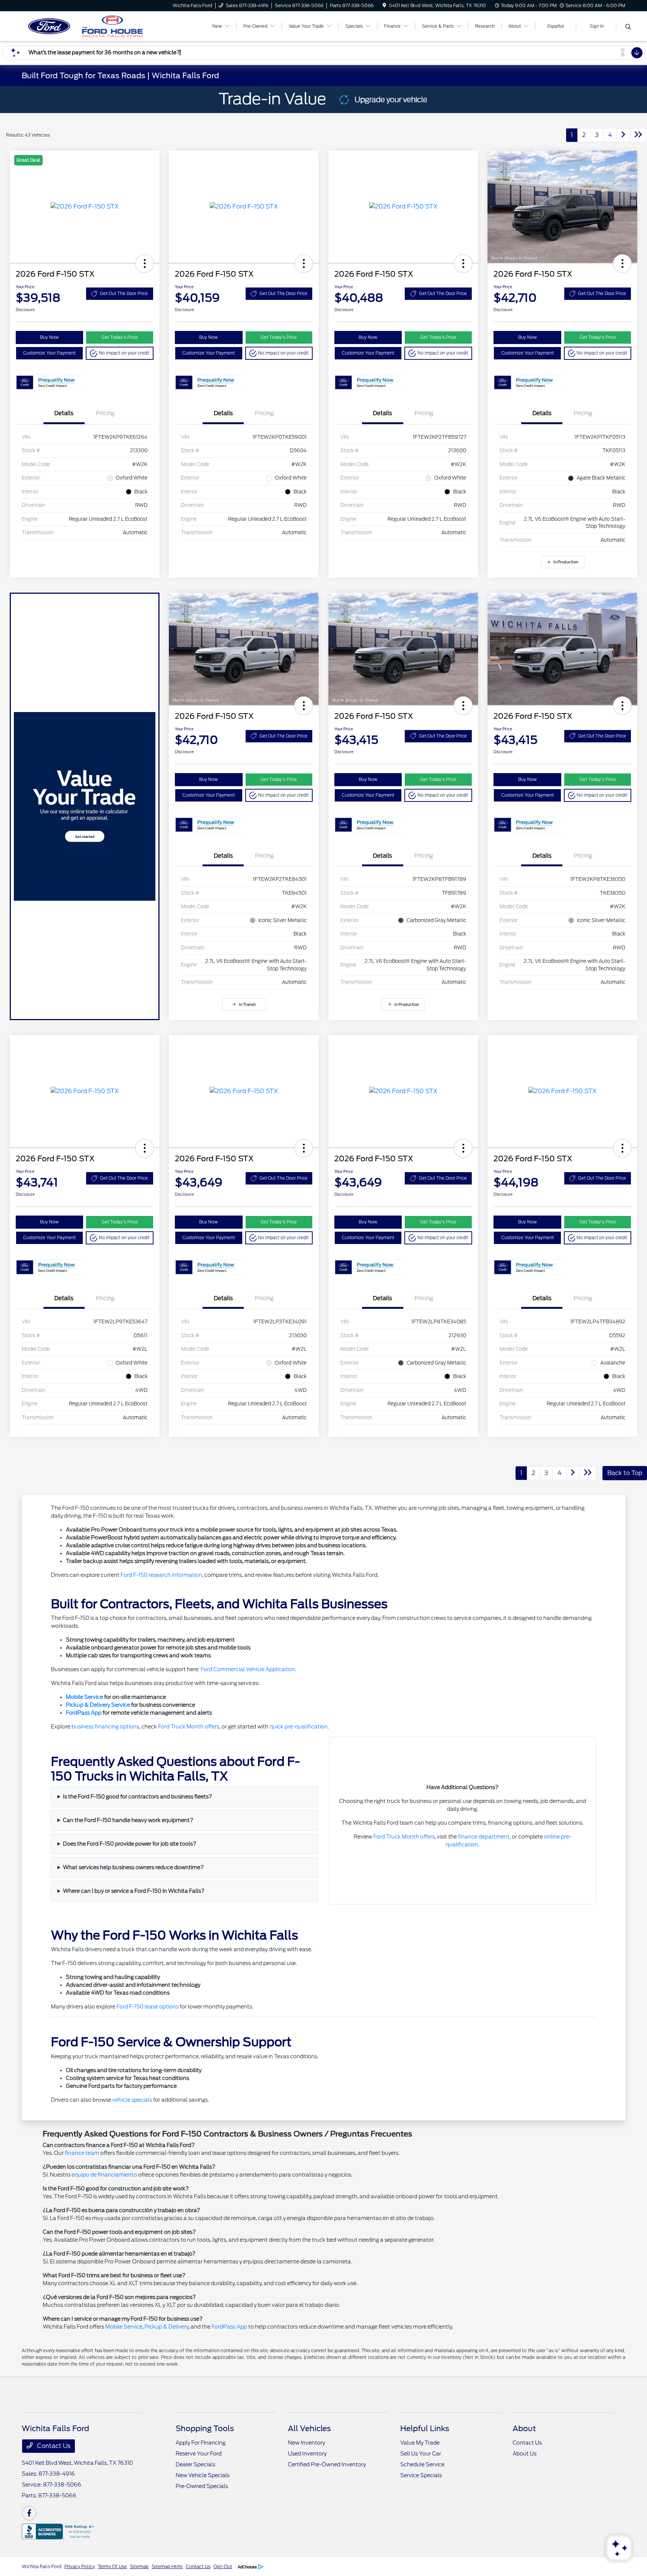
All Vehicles (309, 2429)
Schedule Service (422, 2464)
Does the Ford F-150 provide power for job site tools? (130, 1844)
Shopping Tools (205, 2429)
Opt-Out (223, 2566)
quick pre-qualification (299, 1727)
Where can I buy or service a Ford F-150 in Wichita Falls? (134, 1891)
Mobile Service (84, 1697)
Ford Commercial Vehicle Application (248, 1669)
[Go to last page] (638, 135)
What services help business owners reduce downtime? (133, 1867)
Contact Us (53, 2446)
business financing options (105, 1727)
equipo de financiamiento (104, 2175)
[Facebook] (29, 2513)
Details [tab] (64, 413)
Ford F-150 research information (161, 1575)
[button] (145, 264)
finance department (484, 1837)
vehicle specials (132, 2100)
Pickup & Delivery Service (98, 1705)
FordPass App (84, 1713)
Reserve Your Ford (199, 2454)
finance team (82, 2153)
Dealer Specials (195, 2464)
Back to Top (625, 1473)
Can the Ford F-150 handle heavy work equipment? (128, 1820)
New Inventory (306, 2443)
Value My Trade (420, 2443)
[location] (384, 5)
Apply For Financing (201, 2443)
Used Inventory (307, 2454)
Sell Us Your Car (421, 2454)
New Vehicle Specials (203, 2475)
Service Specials (421, 2475)
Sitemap (139, 2566)
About (524, 2429)
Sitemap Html (167, 2566)
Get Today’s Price (120, 337)
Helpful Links (425, 2429)
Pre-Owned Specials (202, 2486)
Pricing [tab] (105, 413)
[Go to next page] (623, 135)
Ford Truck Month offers (189, 1727)
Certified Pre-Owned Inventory (327, 2464)
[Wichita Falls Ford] (86, 26)
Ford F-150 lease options (148, 2007)
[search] (628, 27)
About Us (525, 2454)
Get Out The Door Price (124, 294)
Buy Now (49, 337)
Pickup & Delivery (166, 2327)
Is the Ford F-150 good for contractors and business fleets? (137, 1797)
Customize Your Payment (49, 353)
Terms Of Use (112, 2566)
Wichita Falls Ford (42, 2566)
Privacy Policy (80, 2566)
